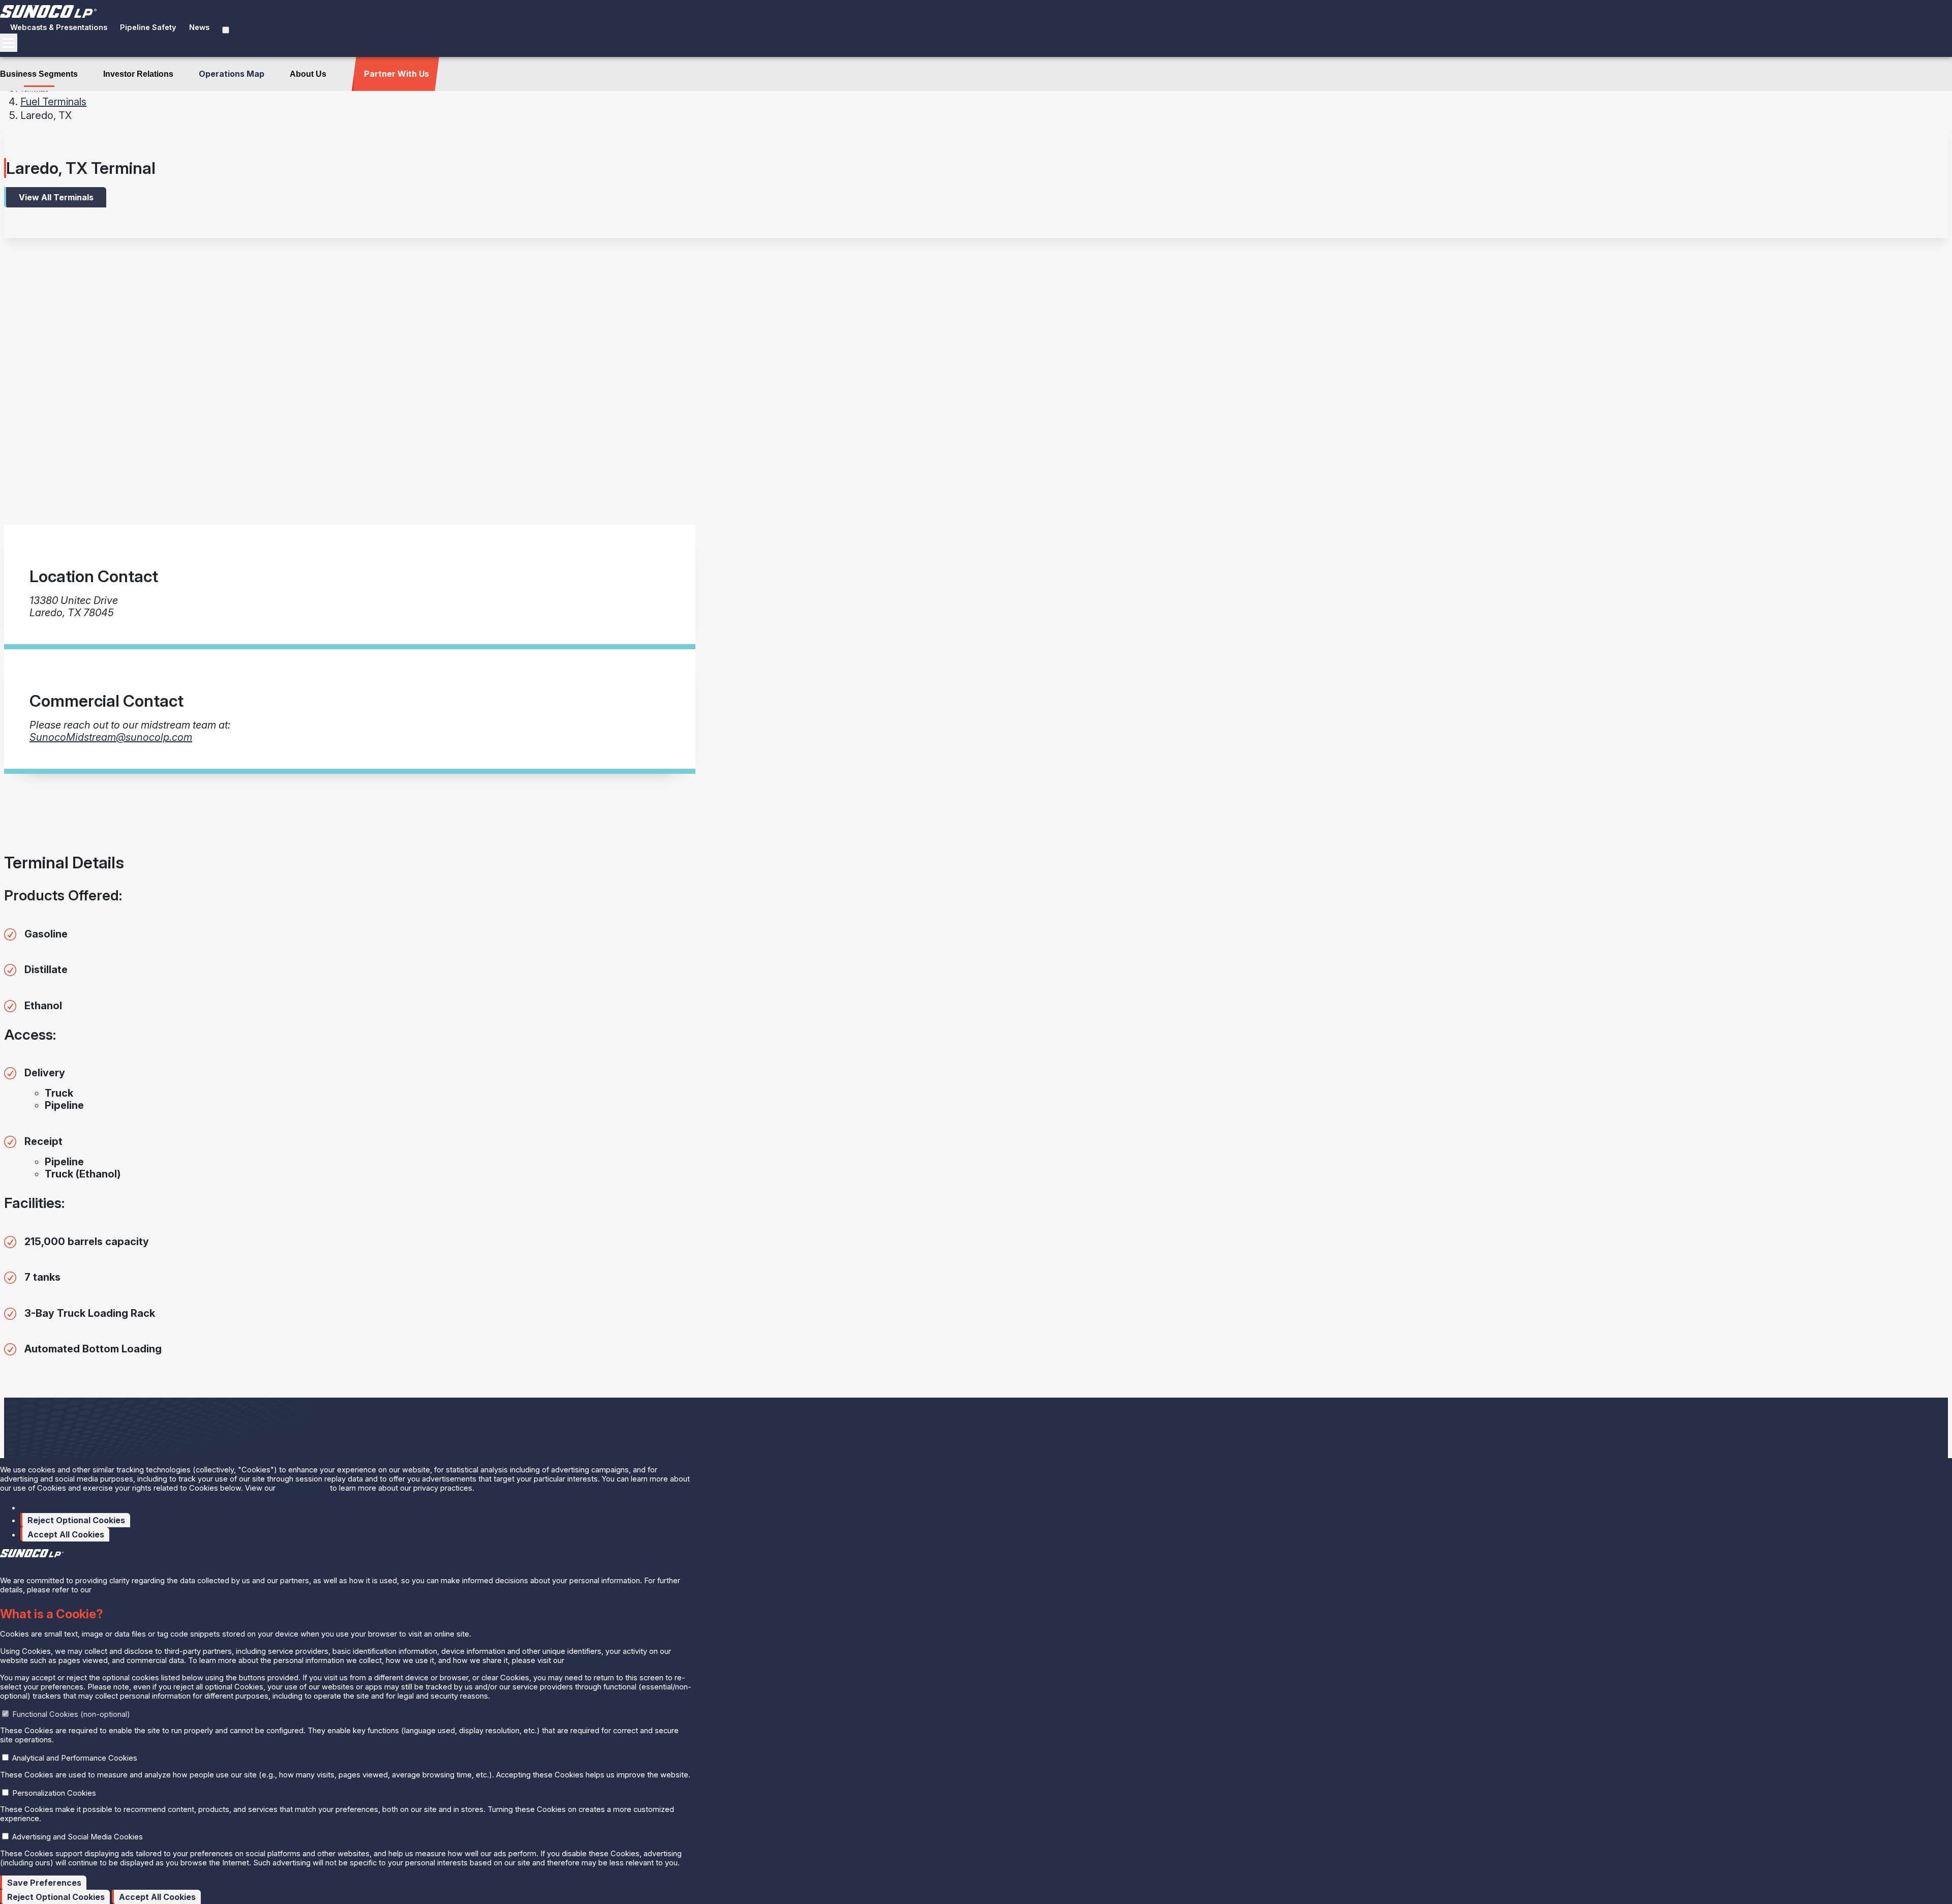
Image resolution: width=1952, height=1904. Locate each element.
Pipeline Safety (148, 27)
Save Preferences (44, 1883)
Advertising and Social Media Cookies (78, 1837)
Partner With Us (396, 74)
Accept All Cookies (66, 1534)
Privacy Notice (303, 1488)
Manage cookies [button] (59, 1507)
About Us (308, 74)
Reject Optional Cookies (76, 1520)
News (199, 27)
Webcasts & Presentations (59, 27)
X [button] (3, 1564)
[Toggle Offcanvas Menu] (9, 43)
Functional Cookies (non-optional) (71, 1714)
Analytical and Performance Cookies (75, 1758)
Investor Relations (138, 74)
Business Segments (39, 74)
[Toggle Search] (226, 30)
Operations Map (232, 74)
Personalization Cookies (54, 1793)
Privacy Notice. (120, 1590)
